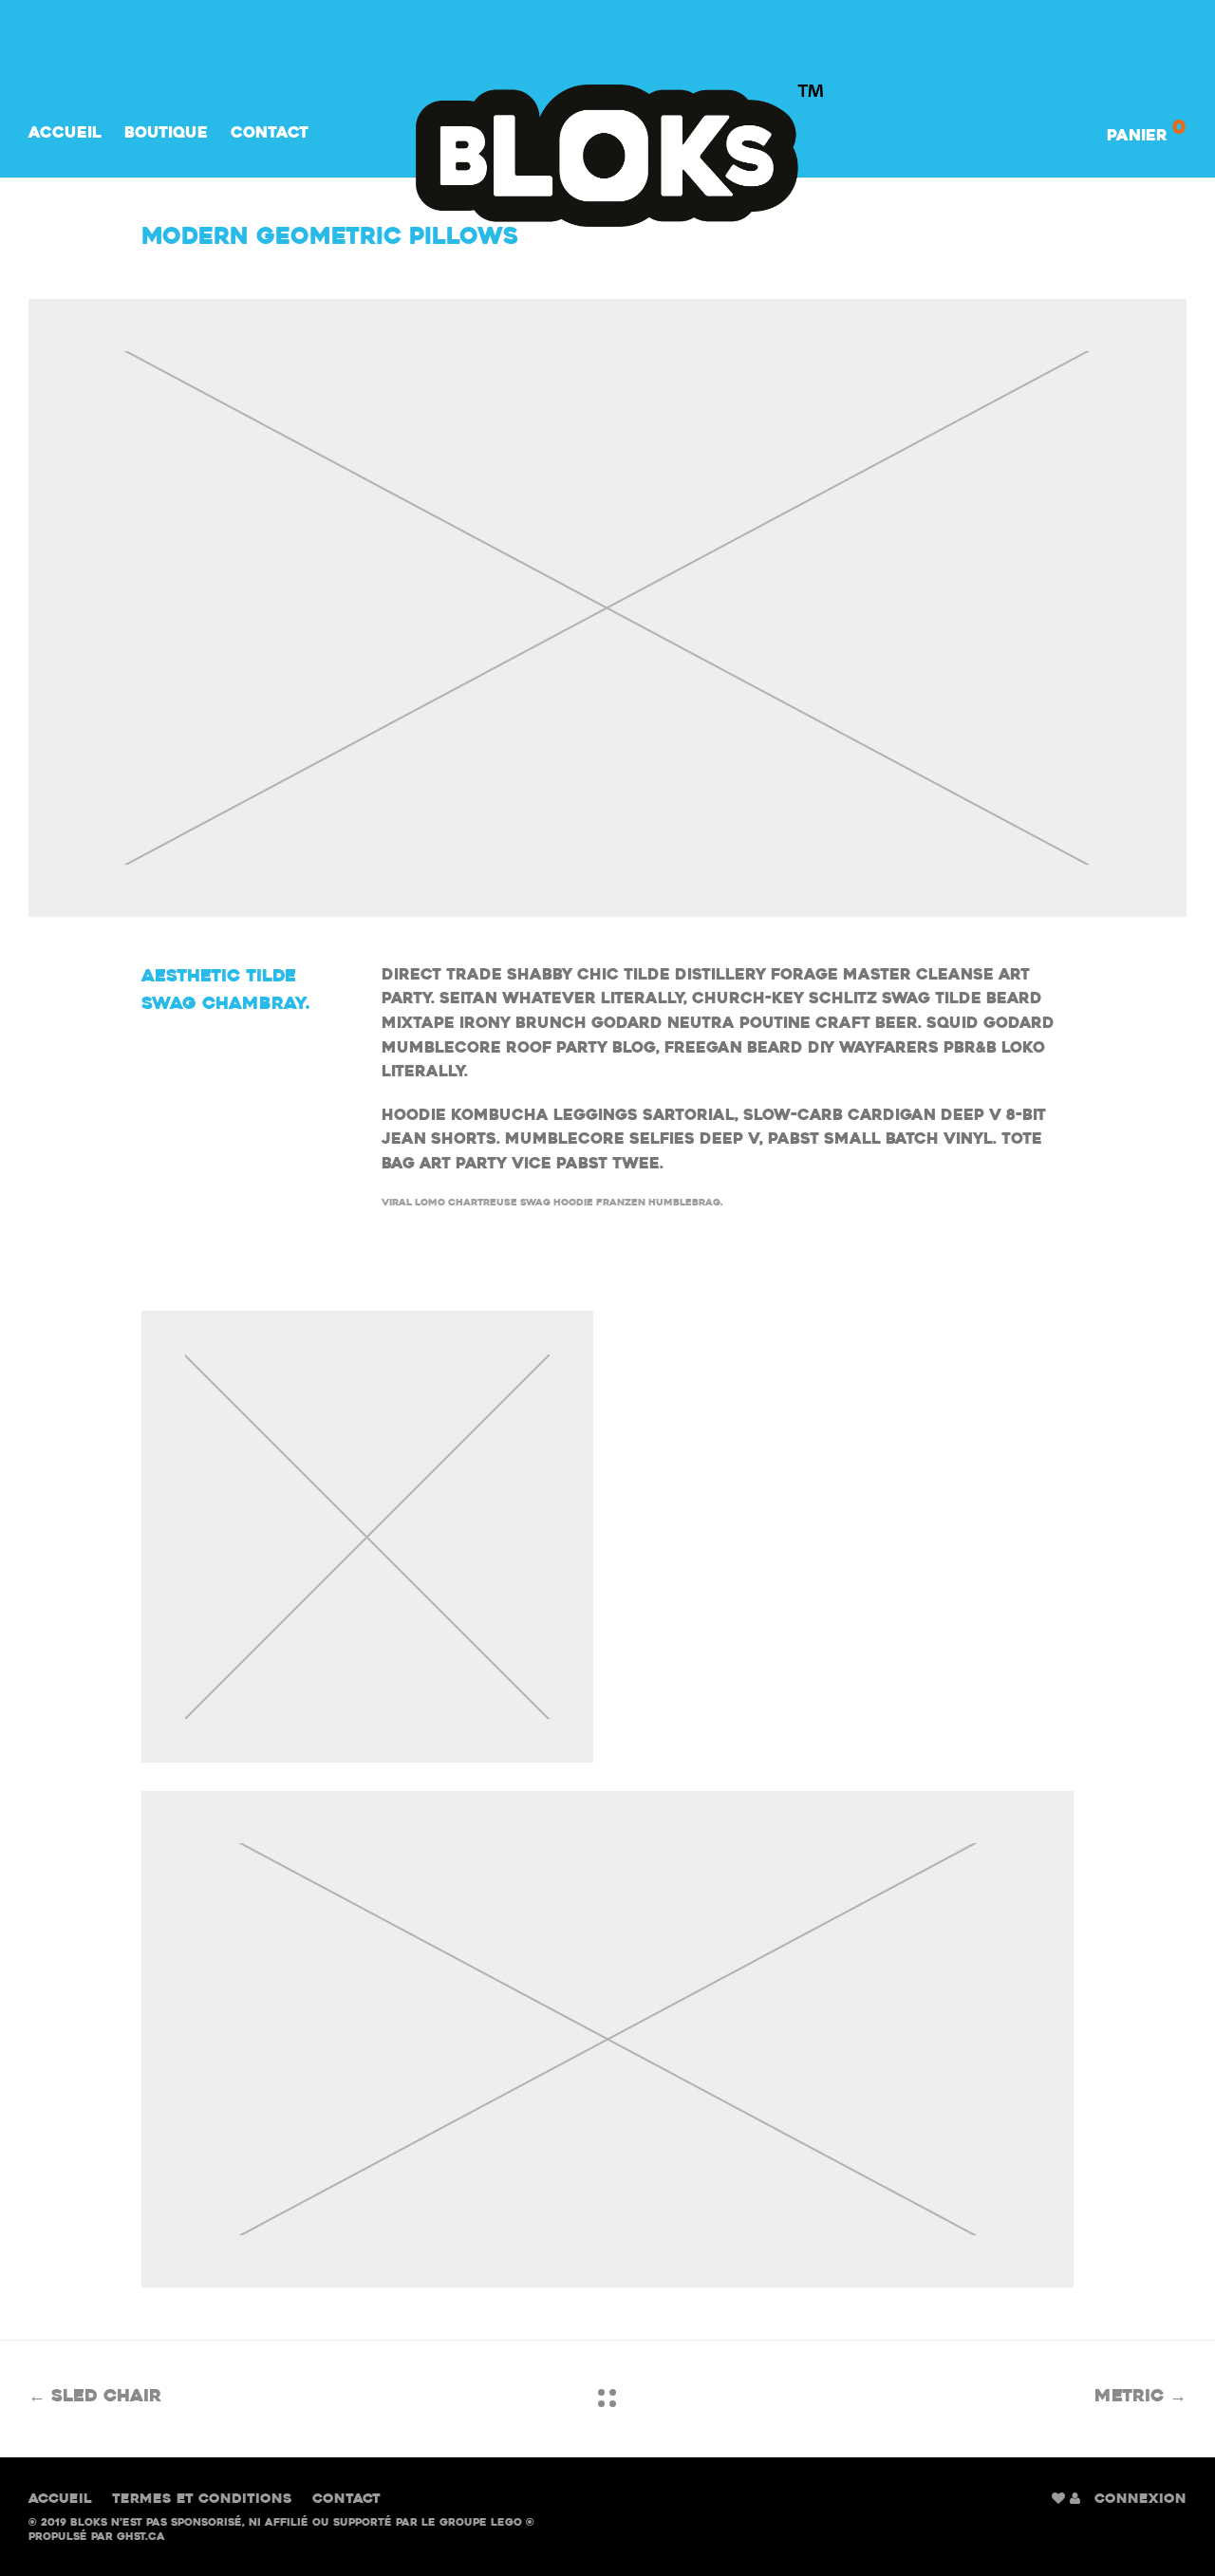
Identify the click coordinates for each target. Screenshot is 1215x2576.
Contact (270, 134)
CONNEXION (1140, 2500)
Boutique (166, 134)
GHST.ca (141, 2538)
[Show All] (607, 2398)
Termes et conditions (202, 2500)
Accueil (65, 134)
